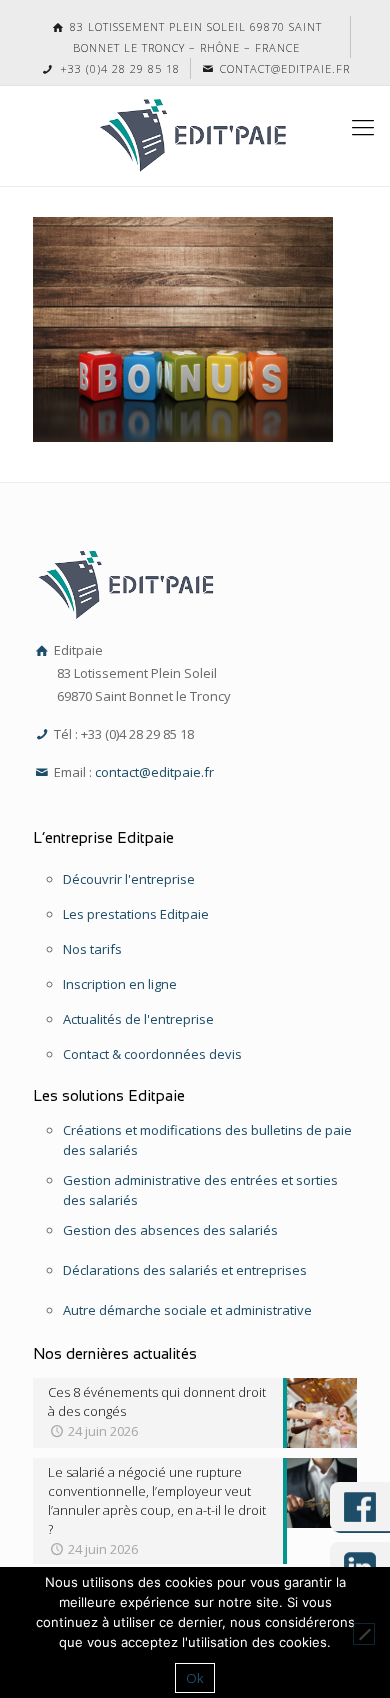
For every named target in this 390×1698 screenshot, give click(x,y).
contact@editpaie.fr (283, 68)
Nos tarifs (92, 949)
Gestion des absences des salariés (170, 1230)
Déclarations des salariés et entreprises (185, 1270)
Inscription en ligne (120, 984)
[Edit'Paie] (195, 136)
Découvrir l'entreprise (129, 879)
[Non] (364, 1634)
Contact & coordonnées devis (152, 1054)
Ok (195, 1678)
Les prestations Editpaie (136, 914)
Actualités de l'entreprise (138, 1019)
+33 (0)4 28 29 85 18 (117, 68)
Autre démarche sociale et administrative (187, 1310)
